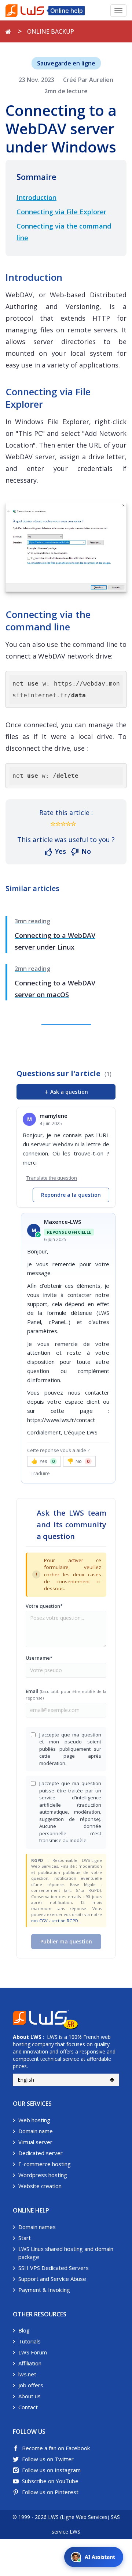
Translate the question (52, 1178)
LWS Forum (33, 2352)
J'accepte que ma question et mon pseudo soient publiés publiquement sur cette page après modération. (70, 1749)
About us (30, 2396)
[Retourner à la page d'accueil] (8, 31)
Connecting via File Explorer (61, 212)
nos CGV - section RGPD (55, 1921)
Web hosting (34, 2120)
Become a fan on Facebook (56, 2448)
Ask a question (66, 1092)
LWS (36, 2037)
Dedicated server (41, 2153)
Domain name (36, 2131)
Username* (39, 1658)
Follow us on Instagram (51, 2470)
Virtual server (35, 2142)
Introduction (36, 197)
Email (66, 1694)
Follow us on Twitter (48, 2459)
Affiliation (30, 2363)
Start (25, 2238)
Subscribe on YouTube (50, 2481)
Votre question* (44, 1606)
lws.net (27, 2374)
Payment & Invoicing (44, 2290)
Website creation (40, 2186)
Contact (28, 2407)
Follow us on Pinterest (50, 2492)
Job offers (31, 2385)
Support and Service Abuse (52, 2279)
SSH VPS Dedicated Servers (54, 2268)
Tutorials (30, 2341)
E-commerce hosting (45, 2164)
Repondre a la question (71, 1195)
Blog (24, 2330)
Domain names (37, 2227)
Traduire (40, 1473)
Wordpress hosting (43, 2175)
